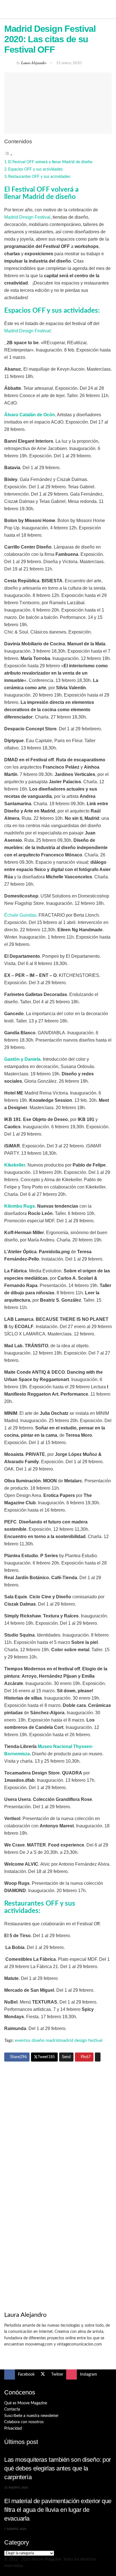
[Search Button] (109, 9)
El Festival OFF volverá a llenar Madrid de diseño (50, 162)
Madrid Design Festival (27, 217)
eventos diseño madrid (37, 2040)
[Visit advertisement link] (58, 2121)
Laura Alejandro (34, 63)
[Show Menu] (7, 9)
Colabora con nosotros (24, 2422)
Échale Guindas (20, 915)
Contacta (12, 2409)
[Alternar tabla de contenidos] (8, 155)
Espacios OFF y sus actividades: (36, 169)
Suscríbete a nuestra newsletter (31, 2416)
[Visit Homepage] (58, 9)
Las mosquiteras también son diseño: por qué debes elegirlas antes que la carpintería (58, 2468)
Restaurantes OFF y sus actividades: (40, 177)
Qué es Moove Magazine (26, 2403)
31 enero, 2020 (69, 63)
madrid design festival (81, 2040)
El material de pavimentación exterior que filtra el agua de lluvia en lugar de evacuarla (58, 2510)
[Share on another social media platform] (98, 2057)
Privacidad (13, 2429)
